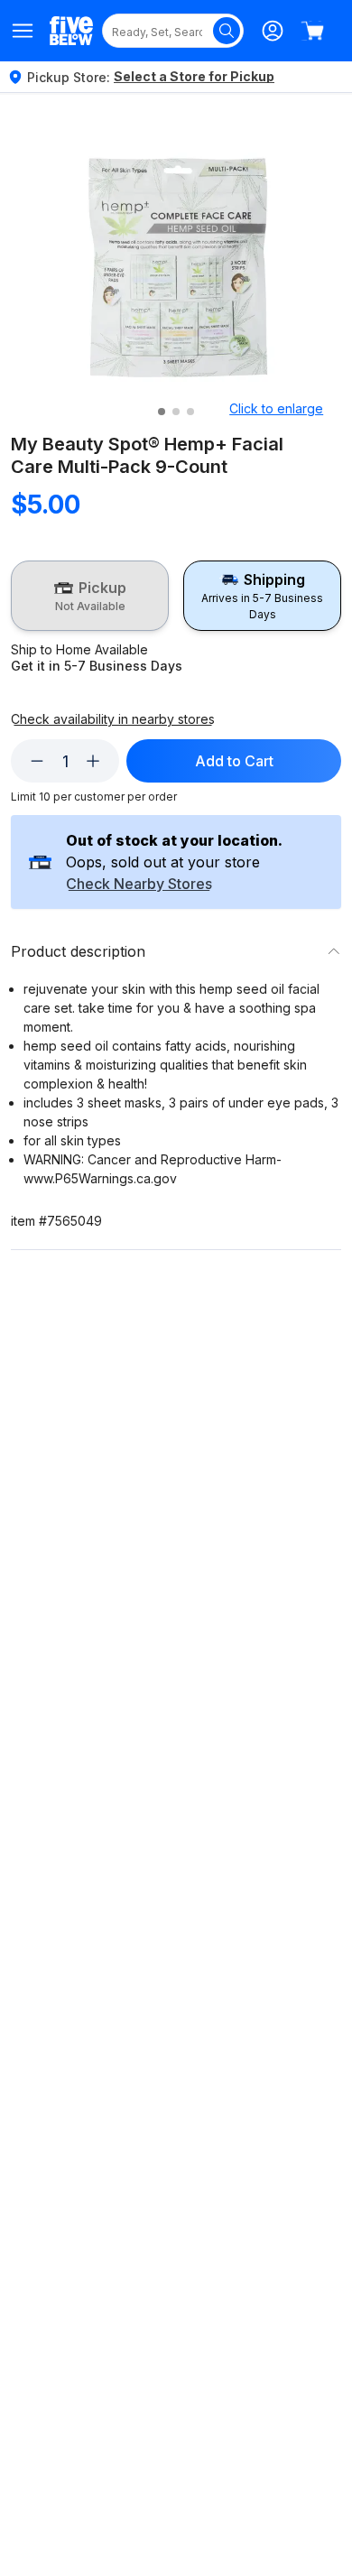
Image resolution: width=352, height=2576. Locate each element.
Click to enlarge (276, 408)
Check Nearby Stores (139, 885)
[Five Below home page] (71, 30)
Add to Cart (234, 761)
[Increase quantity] (93, 761)
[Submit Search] (227, 31)
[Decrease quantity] (37, 761)
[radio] (90, 596)
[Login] (273, 31)
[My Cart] (312, 31)
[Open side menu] (23, 31)
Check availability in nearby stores (113, 719)
